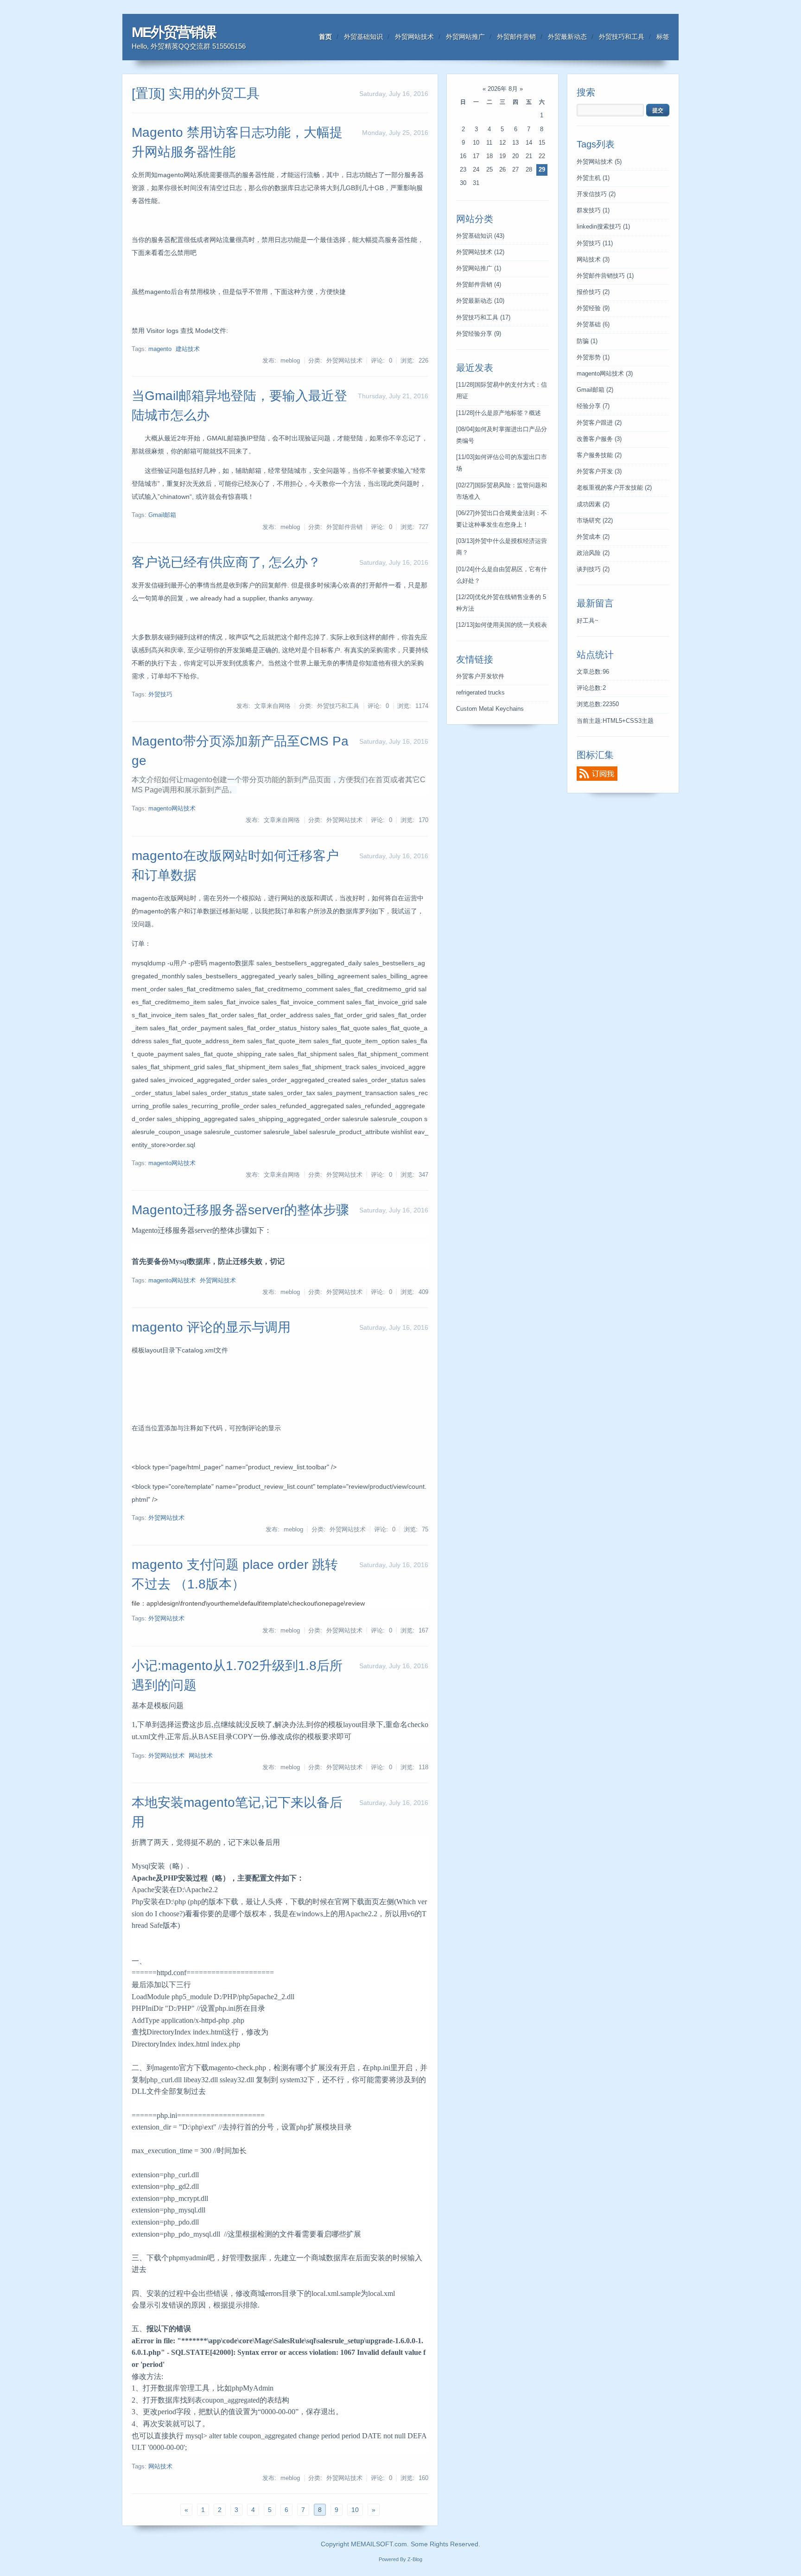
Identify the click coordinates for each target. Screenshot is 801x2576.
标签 (663, 37)
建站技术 (188, 349)
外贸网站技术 (414, 37)
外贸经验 (593, 308)
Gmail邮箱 (162, 515)
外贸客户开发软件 (480, 676)
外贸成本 (593, 537)
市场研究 (595, 521)
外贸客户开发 (599, 472)
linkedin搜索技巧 (603, 227)
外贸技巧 (160, 695)
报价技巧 (593, 292)
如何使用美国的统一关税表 (502, 625)
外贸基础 (593, 325)
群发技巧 (593, 210)
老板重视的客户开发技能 (614, 488)
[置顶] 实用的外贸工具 (196, 93)
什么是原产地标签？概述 (499, 413)
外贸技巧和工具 (622, 37)
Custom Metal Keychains (490, 709)
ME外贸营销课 (174, 32)
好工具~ (588, 621)
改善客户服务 (599, 439)
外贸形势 (593, 357)
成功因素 (593, 504)
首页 (325, 37)
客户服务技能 (599, 455)
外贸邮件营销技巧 (605, 276)
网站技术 (201, 1756)
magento (160, 349)
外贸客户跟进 (599, 423)
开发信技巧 (596, 194)
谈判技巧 (593, 569)
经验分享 (593, 406)
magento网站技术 (172, 809)
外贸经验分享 (479, 334)
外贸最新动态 (567, 37)
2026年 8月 (503, 89)
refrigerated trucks (480, 693)
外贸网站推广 (465, 37)
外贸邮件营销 (516, 37)
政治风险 (593, 553)
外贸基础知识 (363, 37)
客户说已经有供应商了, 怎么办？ (226, 562)
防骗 (587, 341)
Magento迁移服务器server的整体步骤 (240, 1210)
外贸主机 (593, 178)
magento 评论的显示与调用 (211, 1327)
